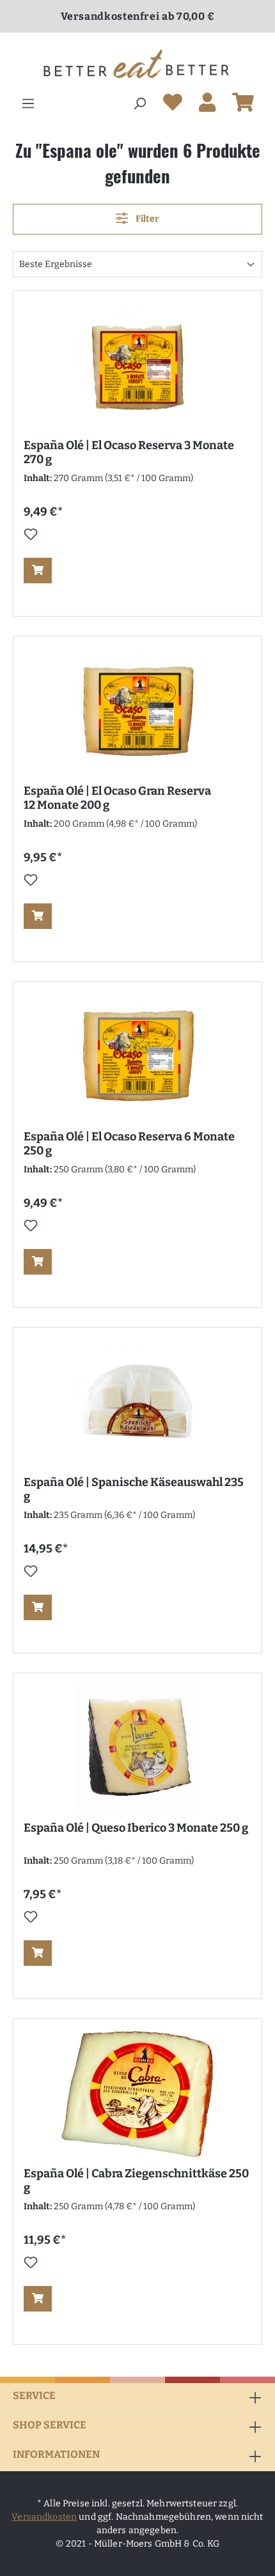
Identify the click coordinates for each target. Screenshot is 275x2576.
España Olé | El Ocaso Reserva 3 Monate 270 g (129, 452)
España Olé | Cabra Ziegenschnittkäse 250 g (136, 2181)
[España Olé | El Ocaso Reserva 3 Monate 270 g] (137, 365)
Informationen (56, 2454)
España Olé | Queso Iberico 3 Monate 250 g (136, 1828)
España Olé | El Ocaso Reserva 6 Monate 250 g (129, 1144)
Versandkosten (44, 2517)
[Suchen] (139, 104)
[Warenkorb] (243, 105)
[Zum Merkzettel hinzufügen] (31, 534)
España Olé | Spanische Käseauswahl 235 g (134, 1489)
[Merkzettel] (173, 105)
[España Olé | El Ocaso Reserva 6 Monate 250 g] (137, 1056)
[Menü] (28, 104)
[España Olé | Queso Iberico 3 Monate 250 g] (137, 1747)
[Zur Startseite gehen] (137, 64)
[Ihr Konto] (207, 105)
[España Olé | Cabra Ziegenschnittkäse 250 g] (137, 2093)
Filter (146, 219)
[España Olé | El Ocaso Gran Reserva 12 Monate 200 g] (137, 710)
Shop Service (50, 2425)
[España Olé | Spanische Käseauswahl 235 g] (137, 1402)
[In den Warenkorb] (38, 571)
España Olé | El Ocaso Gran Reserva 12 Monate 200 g (117, 798)
